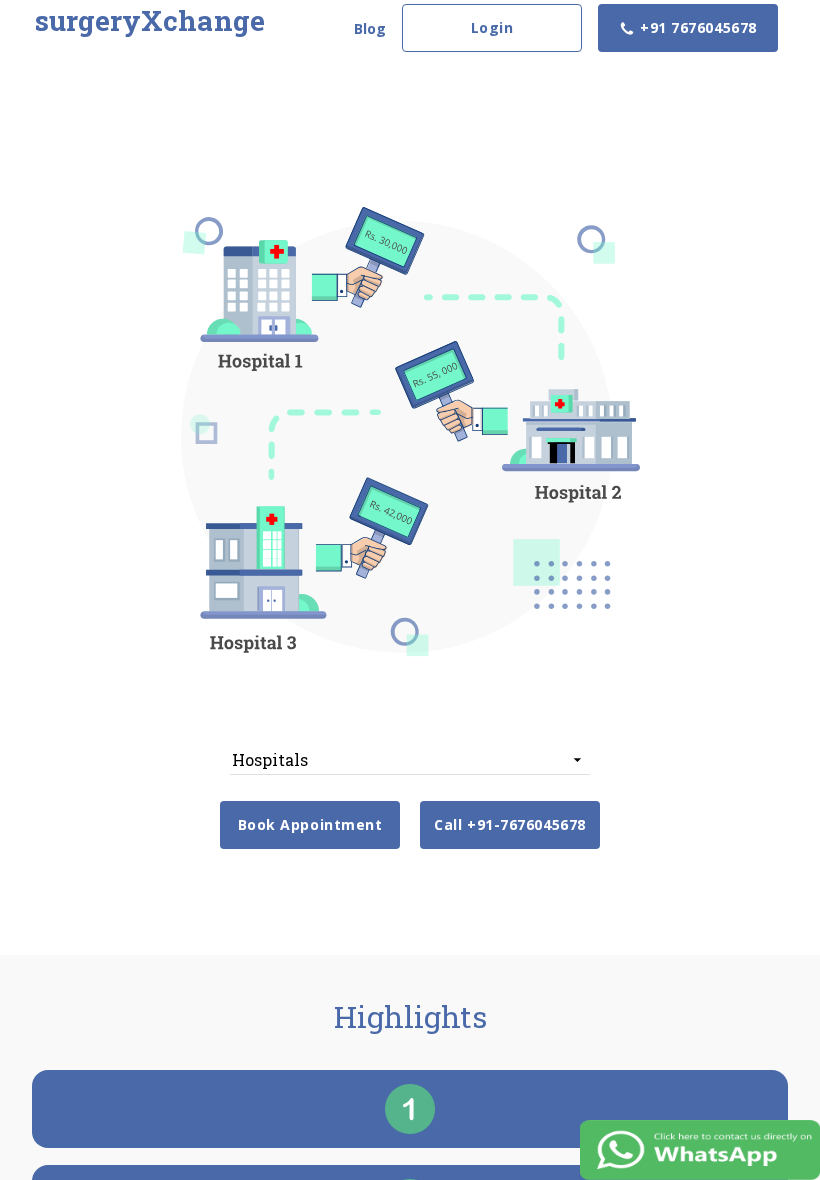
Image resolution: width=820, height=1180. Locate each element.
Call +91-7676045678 (510, 824)
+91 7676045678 (695, 27)
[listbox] (410, 760)
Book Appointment (310, 824)
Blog (370, 28)
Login (492, 27)
